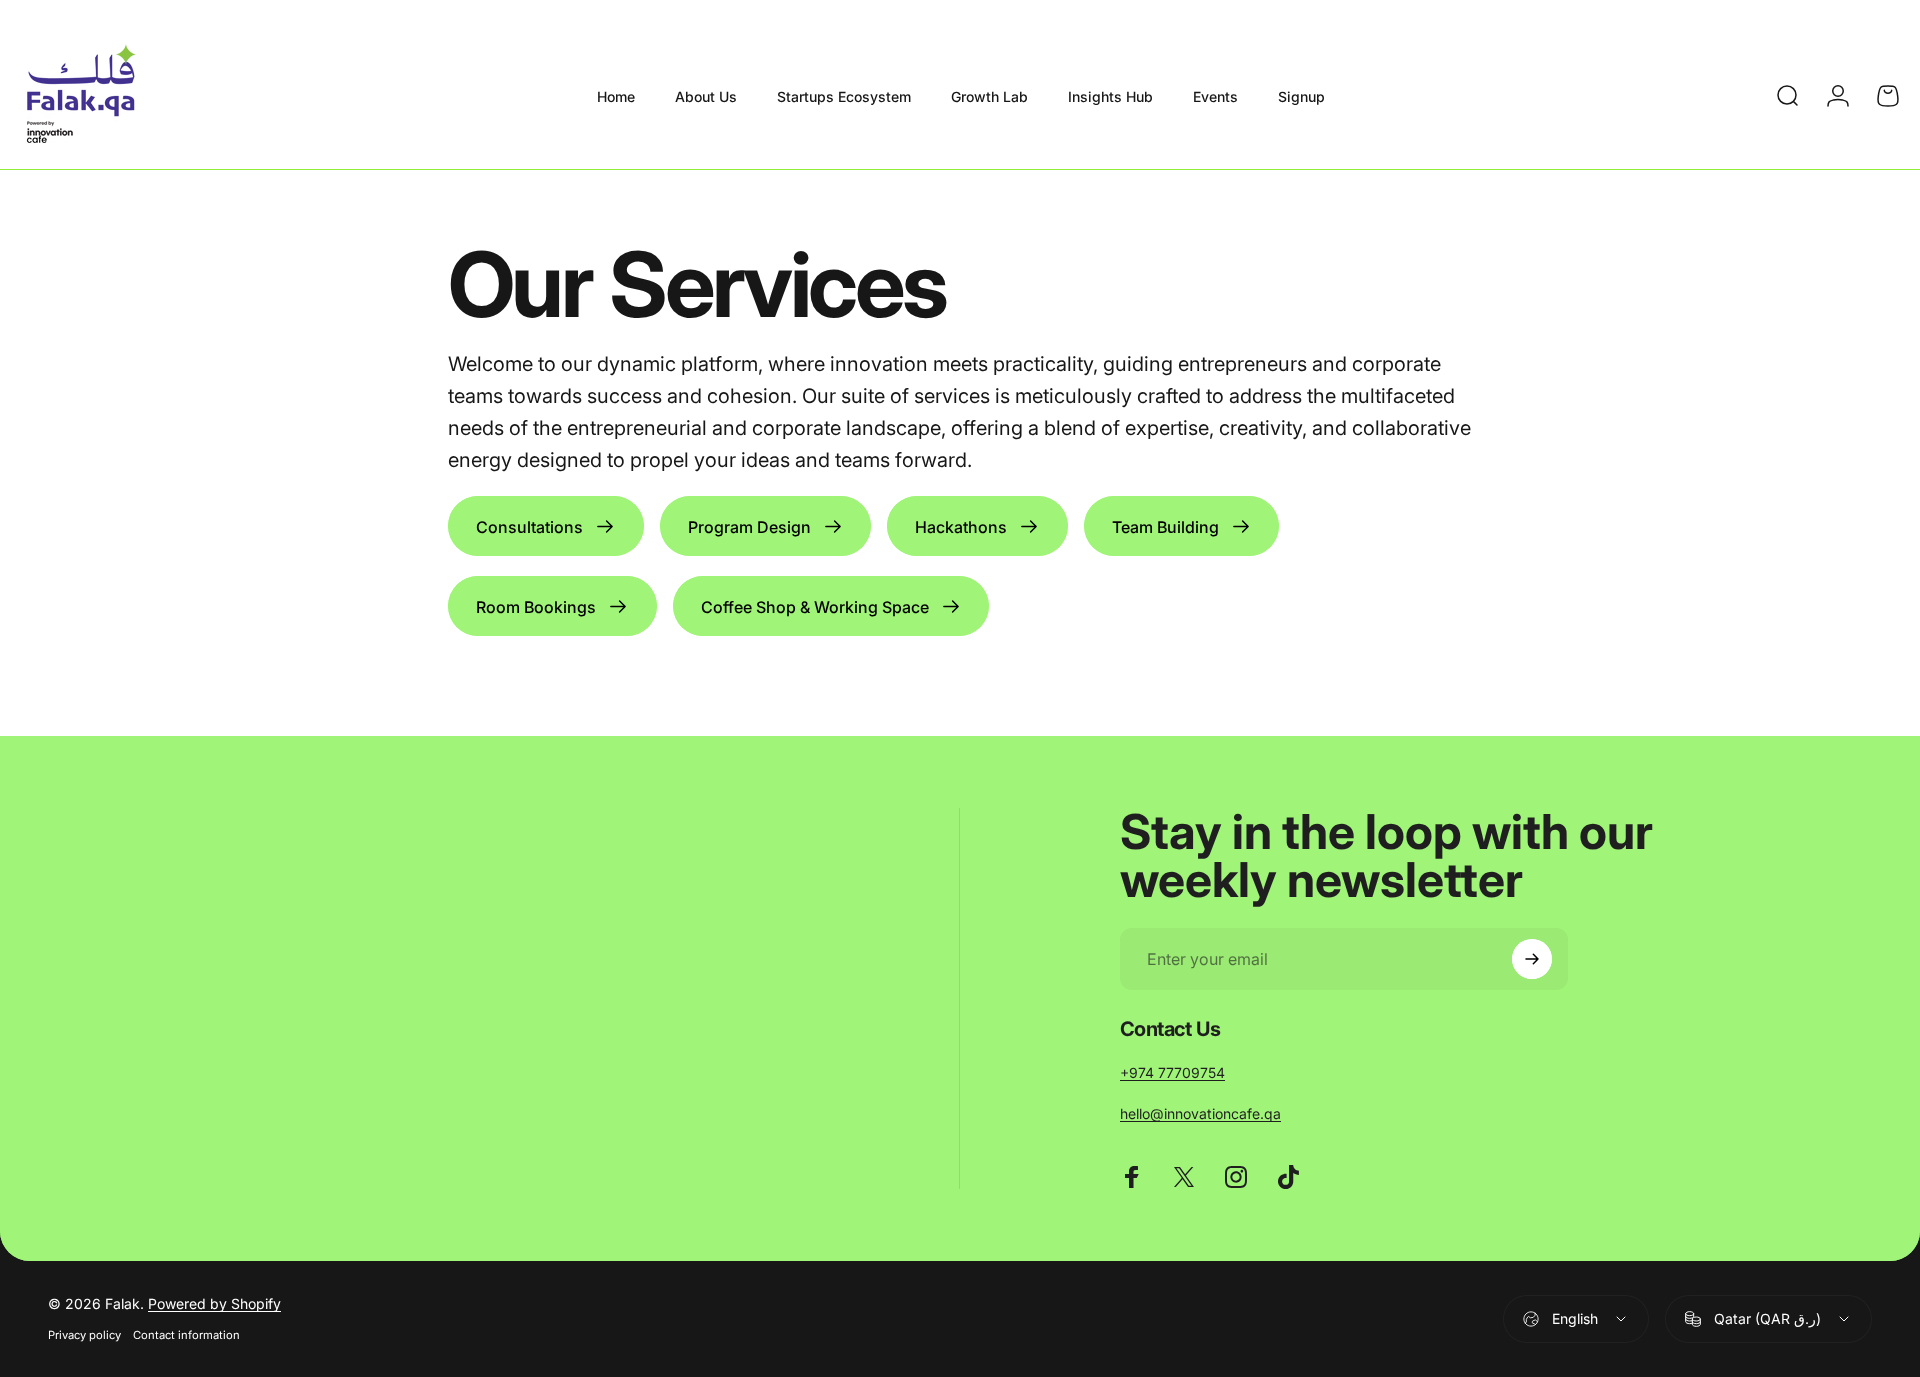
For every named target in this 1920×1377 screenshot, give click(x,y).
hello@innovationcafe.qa (1200, 1113)
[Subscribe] (1532, 959)
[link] (546, 526)
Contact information (186, 1335)
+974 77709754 (1172, 1072)
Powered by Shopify (214, 1303)
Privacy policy (84, 1335)
